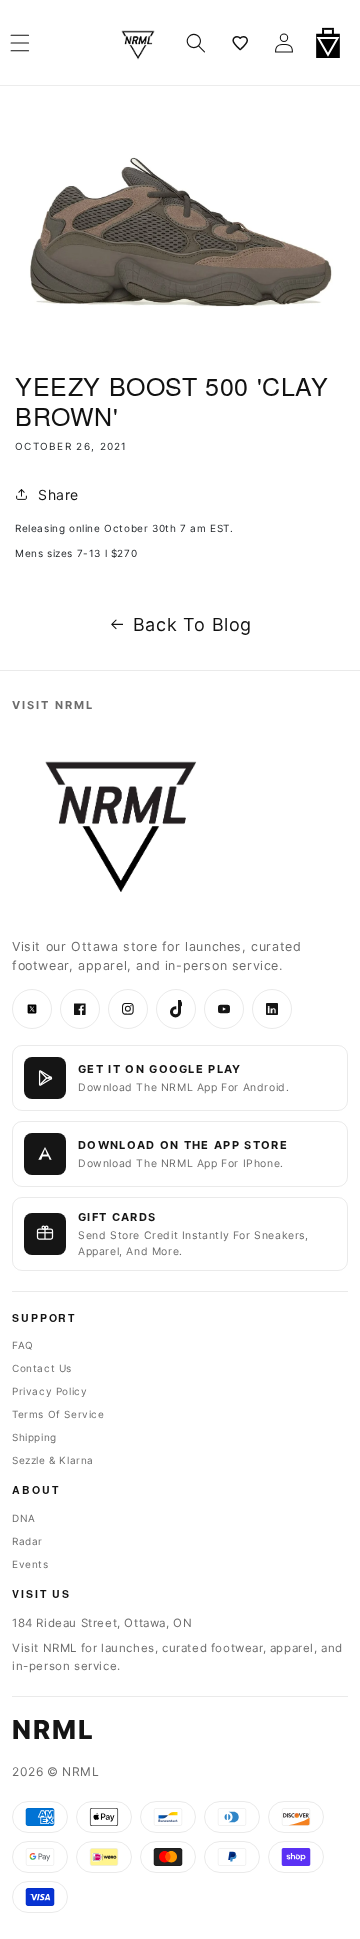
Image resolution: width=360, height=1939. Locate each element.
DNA (24, 1518)
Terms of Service (58, 1414)
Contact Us (42, 1368)
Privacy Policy (49, 1391)
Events (30, 1564)
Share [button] (58, 494)
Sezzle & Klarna (53, 1460)
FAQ (23, 1345)
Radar (27, 1541)
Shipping (34, 1437)
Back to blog (192, 624)
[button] (196, 43)
